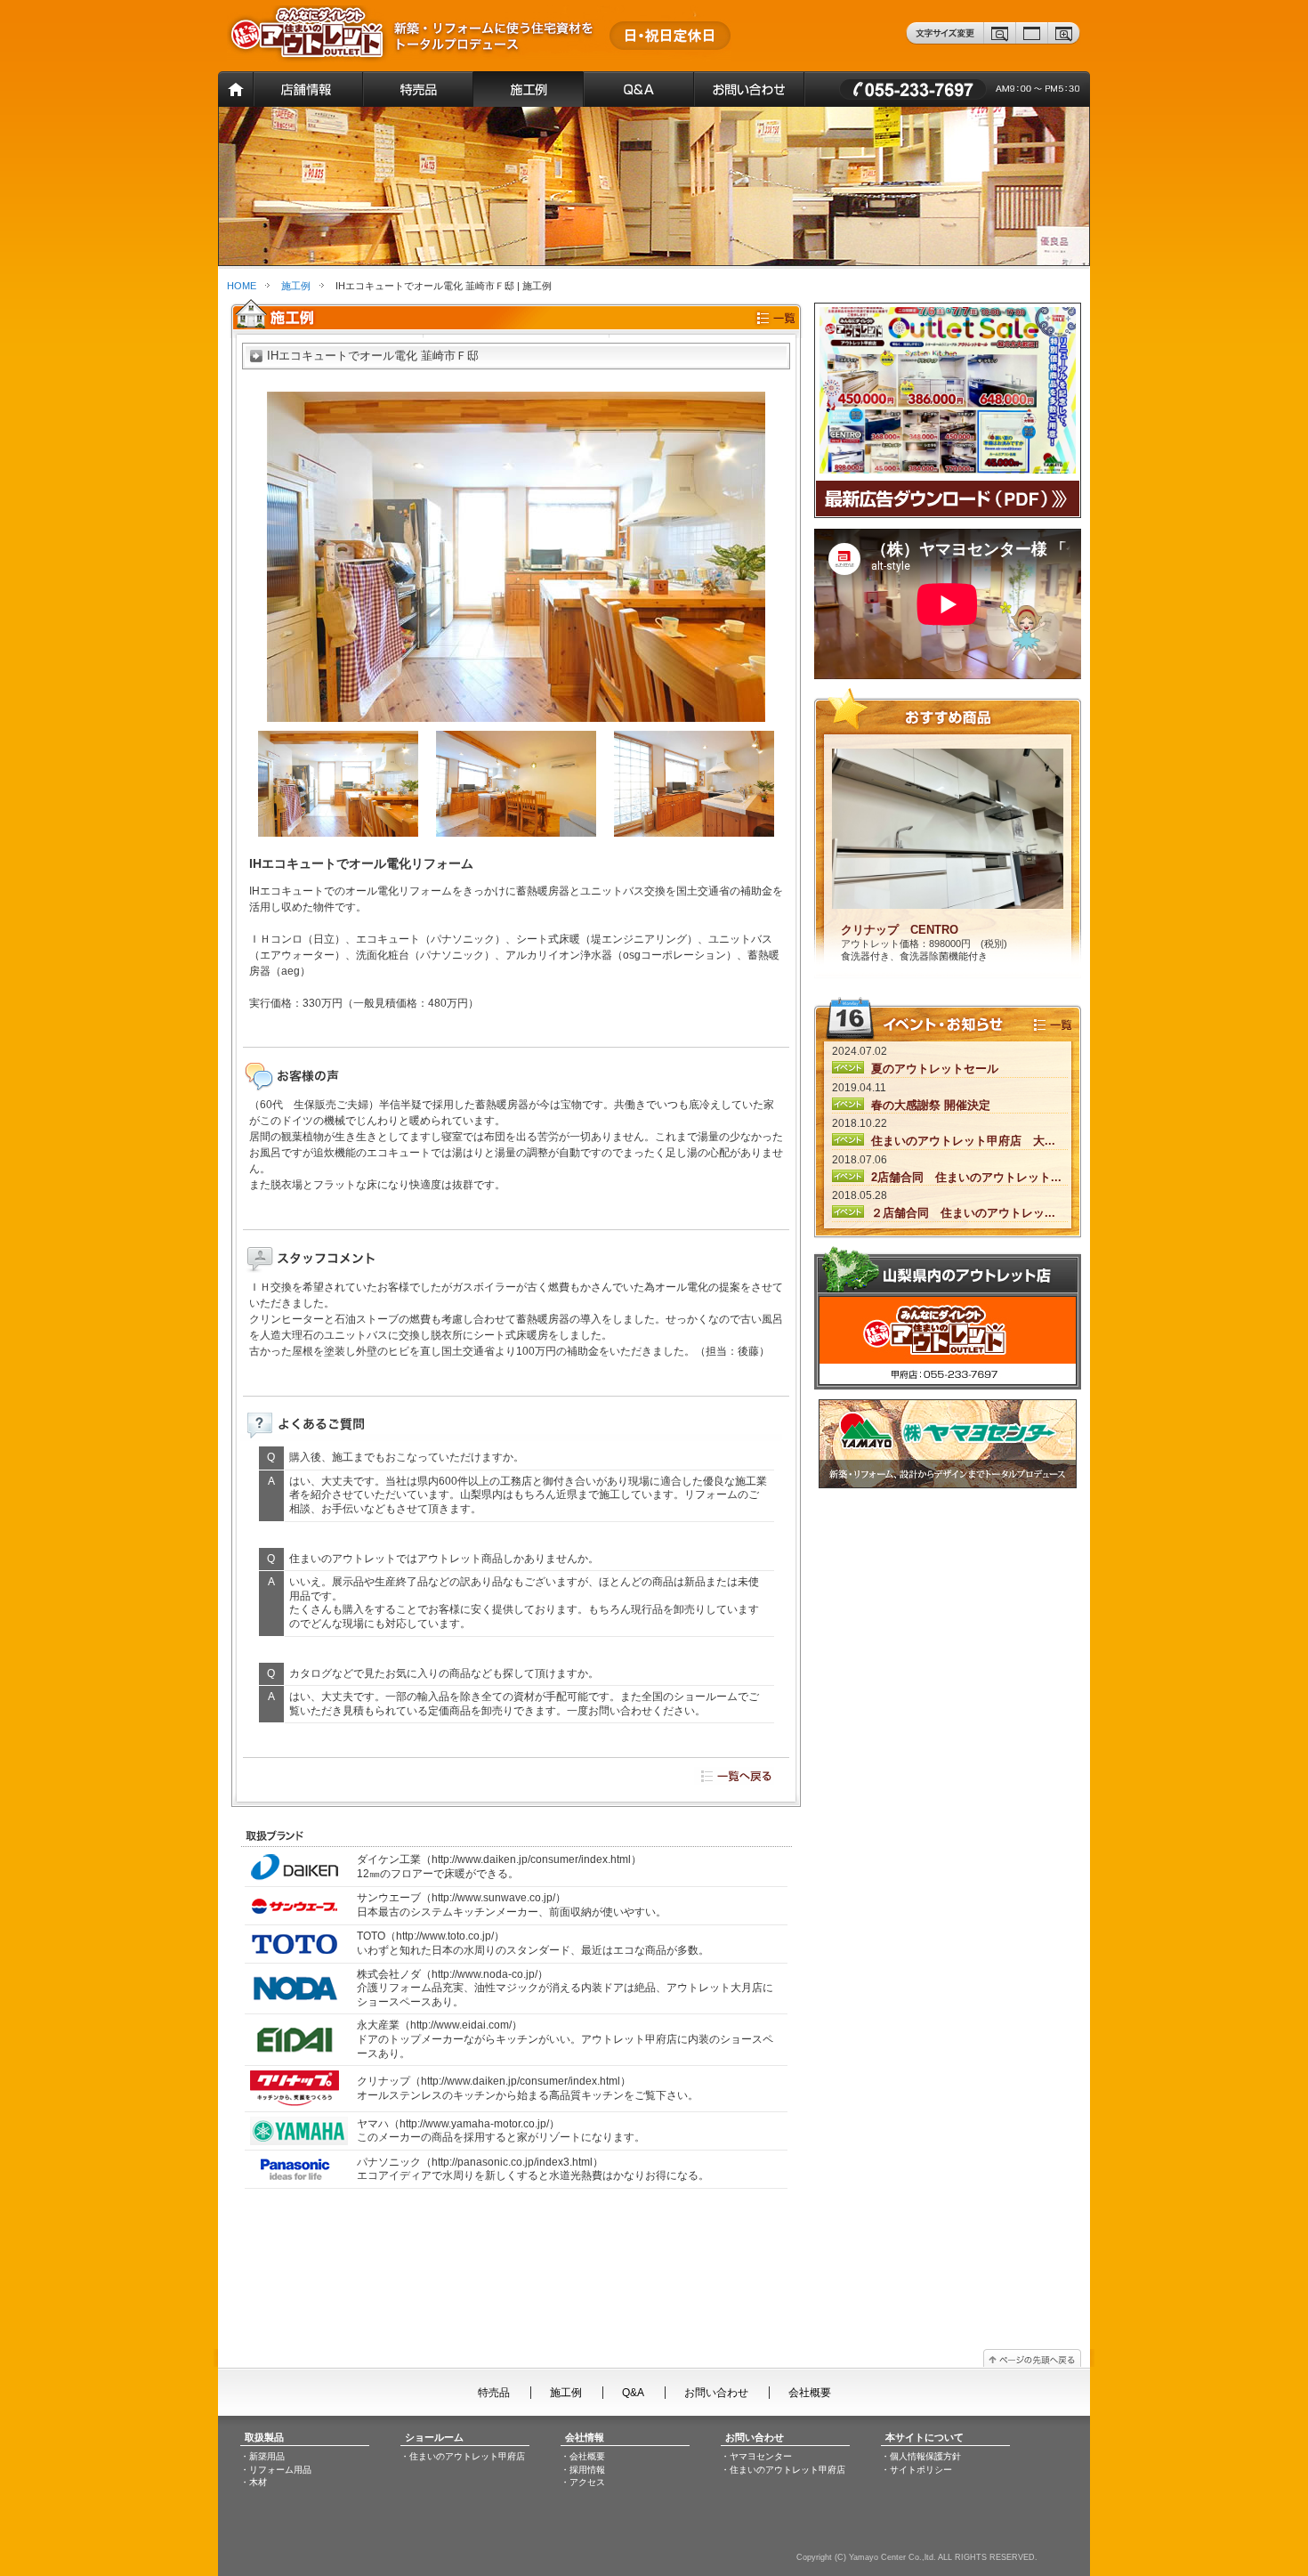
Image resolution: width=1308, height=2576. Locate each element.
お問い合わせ (948, 89)
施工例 (528, 89)
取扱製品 (264, 2437)
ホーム (235, 89)
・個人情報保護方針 (921, 2456)
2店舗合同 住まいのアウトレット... (965, 1177)
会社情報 (585, 2437)
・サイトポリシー (916, 2470)
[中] (1032, 41)
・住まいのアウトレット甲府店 (463, 2456)
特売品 (418, 89)
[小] (1000, 41)
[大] (1065, 41)
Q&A (638, 89)
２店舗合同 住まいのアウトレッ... (961, 1213)
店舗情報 (308, 89)
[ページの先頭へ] (1032, 2366)
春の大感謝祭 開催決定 (929, 1105)
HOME (242, 286)
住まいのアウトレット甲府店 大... (961, 1141)
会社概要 (810, 2393)
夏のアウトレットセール (933, 1069)
